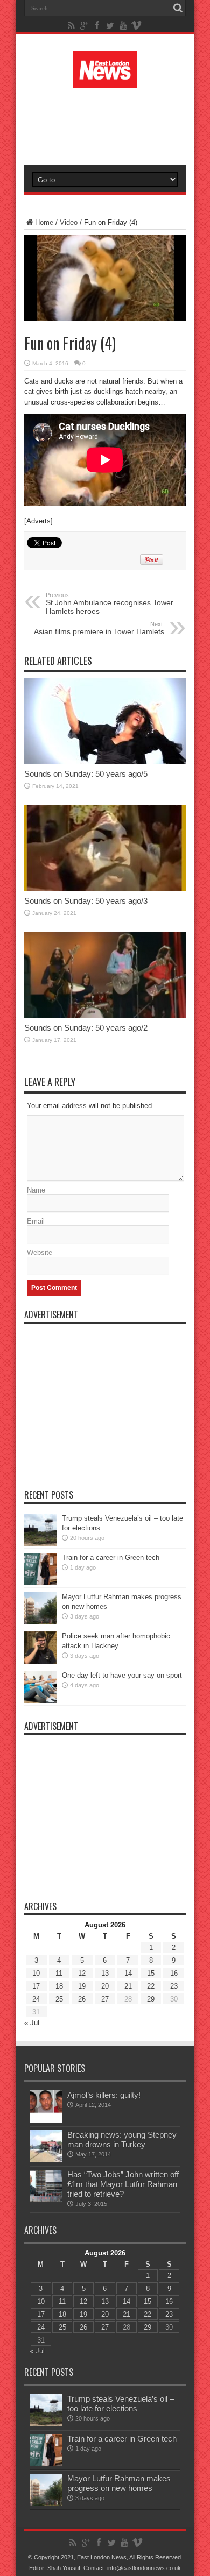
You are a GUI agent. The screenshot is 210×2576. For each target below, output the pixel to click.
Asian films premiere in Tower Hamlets (99, 628)
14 (128, 1973)
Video (69, 222)
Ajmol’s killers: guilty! (104, 2095)
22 (151, 1986)
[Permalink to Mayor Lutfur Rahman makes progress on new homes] (40, 1622)
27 (105, 1999)
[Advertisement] (110, 125)
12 (82, 1973)
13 (105, 1973)
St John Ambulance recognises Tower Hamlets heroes (110, 604)
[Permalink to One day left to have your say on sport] (40, 1701)
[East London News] (105, 80)
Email (36, 1221)
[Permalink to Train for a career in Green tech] (40, 1583)
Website (40, 1252)
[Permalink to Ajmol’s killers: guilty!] (46, 2120)
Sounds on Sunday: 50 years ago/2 (86, 1028)
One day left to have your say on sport (122, 1675)
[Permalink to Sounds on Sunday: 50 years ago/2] (105, 1015)
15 (151, 1973)
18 (59, 1986)
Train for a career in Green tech (111, 1557)
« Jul (32, 2023)
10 (36, 1973)
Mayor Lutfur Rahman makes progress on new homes (119, 2483)
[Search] (178, 8)
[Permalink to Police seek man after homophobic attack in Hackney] (40, 1661)
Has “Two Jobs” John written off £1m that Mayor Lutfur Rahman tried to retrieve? (123, 2184)
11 (59, 1973)
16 (174, 1973)
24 (36, 1999)
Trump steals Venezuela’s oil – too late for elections (121, 2404)
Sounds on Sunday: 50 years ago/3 (86, 901)
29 (151, 1999)
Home (44, 222)
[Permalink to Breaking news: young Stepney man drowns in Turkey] (46, 2160)
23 (174, 1986)
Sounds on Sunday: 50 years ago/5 (86, 774)
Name (36, 1190)
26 (82, 1999)
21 (128, 1986)
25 (59, 1999)
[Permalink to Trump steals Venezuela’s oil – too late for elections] (40, 1544)
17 (36, 1986)
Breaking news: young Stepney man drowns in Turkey (122, 2139)
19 (82, 1986)
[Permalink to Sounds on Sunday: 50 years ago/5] (105, 761)
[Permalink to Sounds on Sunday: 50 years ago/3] (105, 888)
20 (105, 1986)
